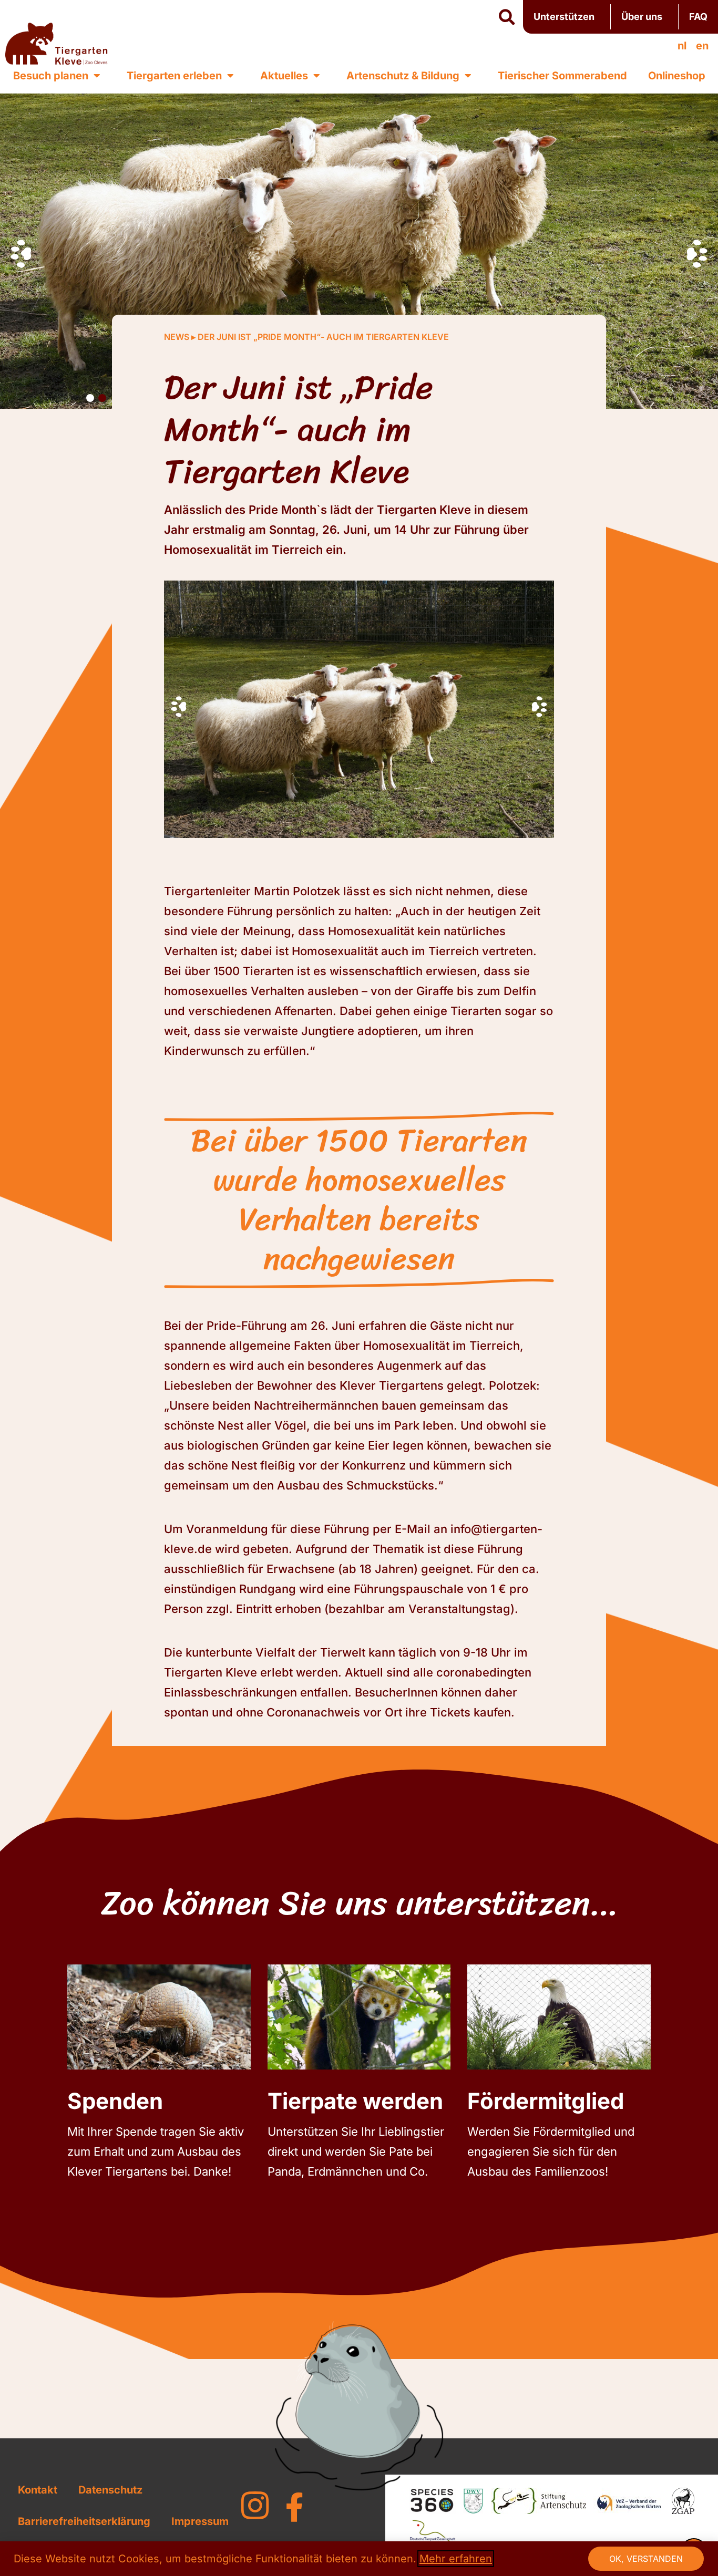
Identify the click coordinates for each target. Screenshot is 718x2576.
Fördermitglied (546, 2101)
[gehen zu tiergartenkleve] (255, 2506)
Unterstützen (564, 17)
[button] (507, 17)
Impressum (200, 2521)
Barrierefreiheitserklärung (84, 2521)
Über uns (642, 17)
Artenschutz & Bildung (403, 76)
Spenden (115, 2101)
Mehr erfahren (456, 2559)
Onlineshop (677, 76)
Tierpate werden (355, 2101)
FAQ (698, 17)
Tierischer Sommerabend (562, 76)
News (177, 337)
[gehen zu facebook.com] (294, 2507)
